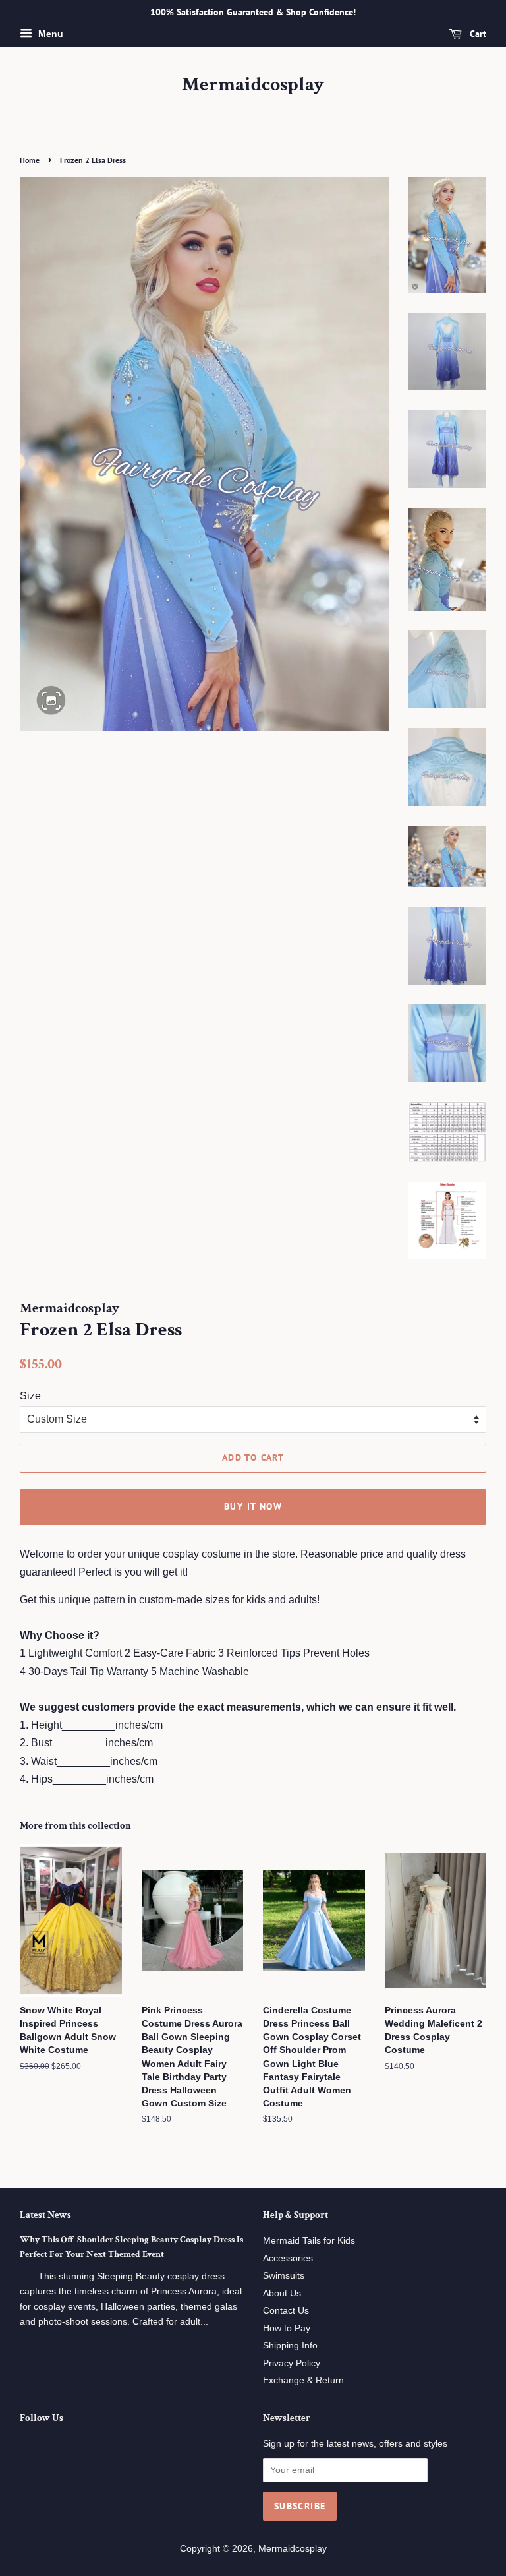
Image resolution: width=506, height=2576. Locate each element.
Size (30, 1396)
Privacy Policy (292, 2363)
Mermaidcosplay (253, 85)
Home (30, 160)
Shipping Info (290, 2346)
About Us (282, 2293)
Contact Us (286, 2311)
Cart (477, 34)
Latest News (45, 2215)
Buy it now (253, 1506)
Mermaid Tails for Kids (309, 2241)
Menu (49, 34)
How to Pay (287, 2328)
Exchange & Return (303, 2380)
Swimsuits (284, 2276)
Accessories (288, 2258)
